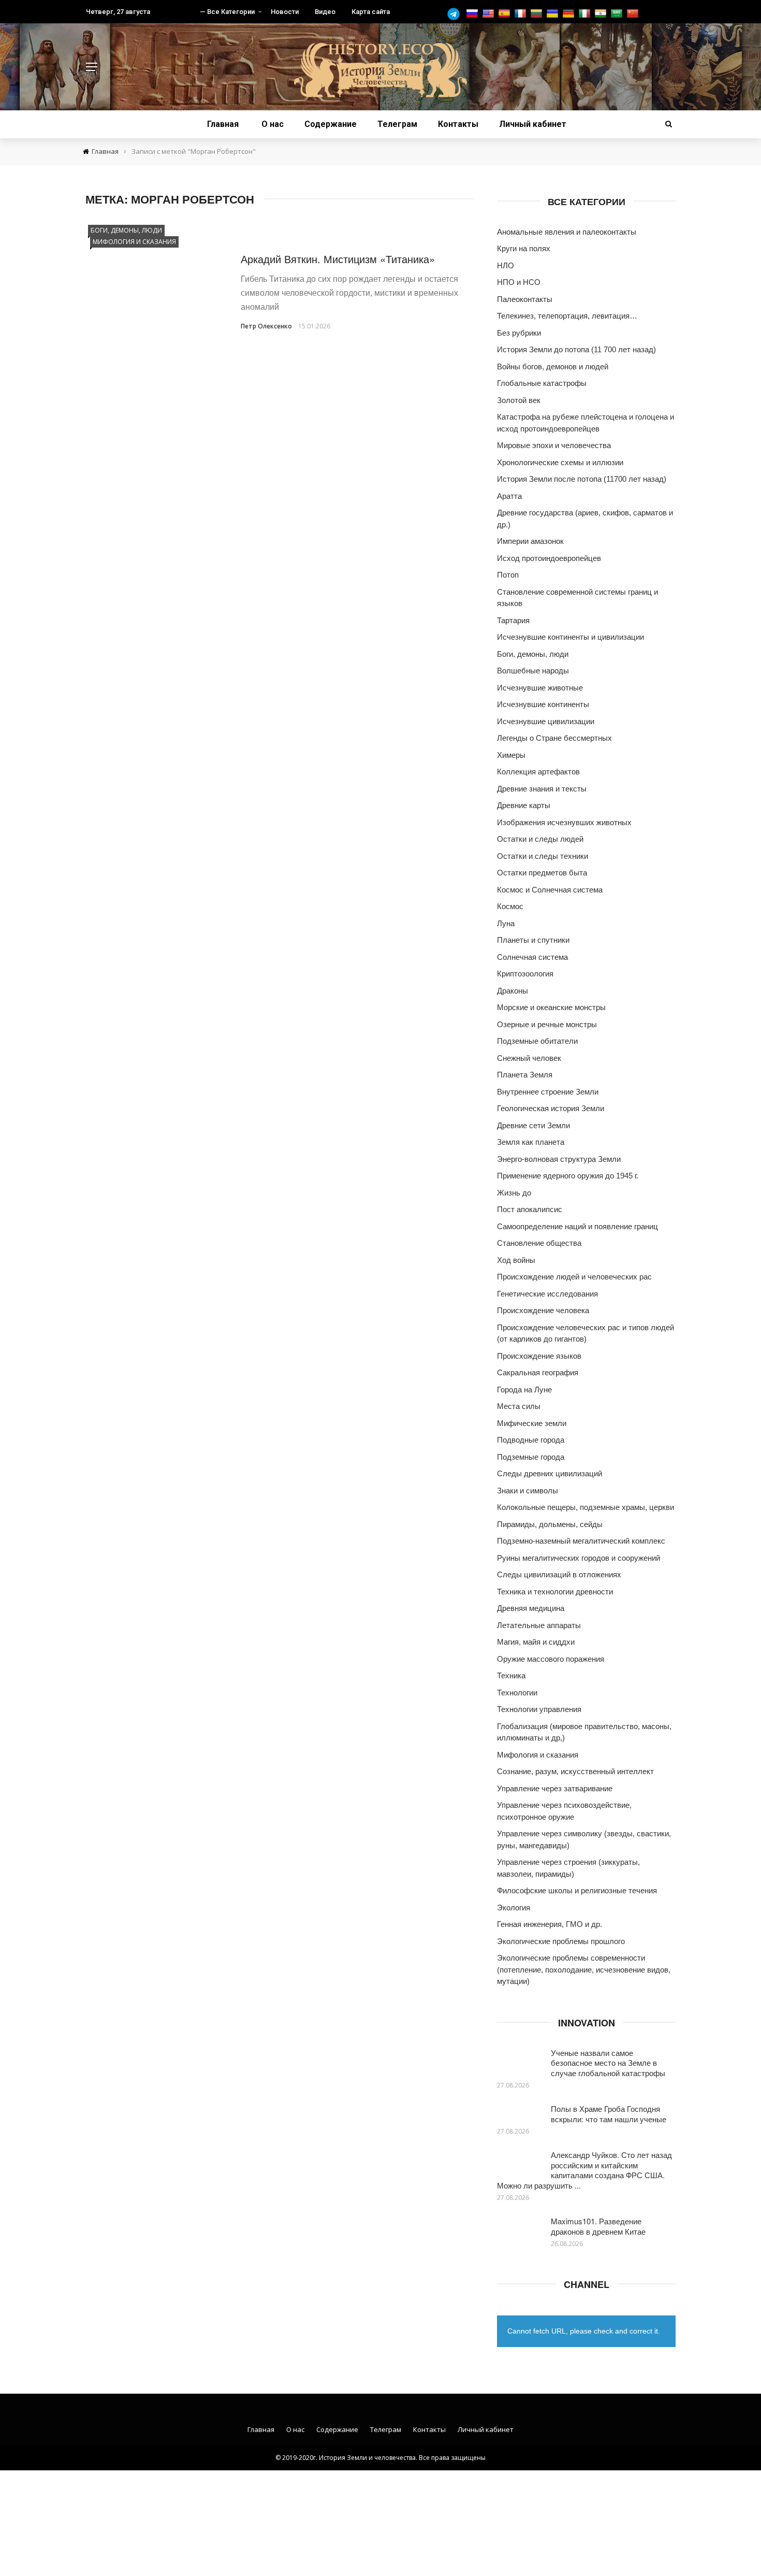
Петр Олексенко (266, 326)
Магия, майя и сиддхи (536, 1642)
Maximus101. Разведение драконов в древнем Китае (598, 2226)
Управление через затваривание (555, 1788)
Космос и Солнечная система (550, 890)
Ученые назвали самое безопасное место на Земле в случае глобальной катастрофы (608, 2063)
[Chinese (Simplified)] (634, 14)
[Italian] (586, 14)
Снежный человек (529, 1058)
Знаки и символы (528, 1491)
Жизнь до (514, 1193)
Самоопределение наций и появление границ (577, 1226)
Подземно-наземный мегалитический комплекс (581, 1541)
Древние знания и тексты (542, 789)
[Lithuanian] (538, 14)
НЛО (506, 265)
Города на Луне (524, 1390)
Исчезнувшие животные (540, 688)
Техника (511, 1675)
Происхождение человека (543, 1310)
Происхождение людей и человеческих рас (574, 1277)
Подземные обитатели (537, 1041)
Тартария (513, 620)
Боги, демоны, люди (126, 230)
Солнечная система (532, 957)
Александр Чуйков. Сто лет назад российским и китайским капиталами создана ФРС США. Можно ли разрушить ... (584, 2170)
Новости (285, 12)
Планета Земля (525, 1075)
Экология (514, 1908)
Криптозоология (525, 974)
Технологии (517, 1693)
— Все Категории (227, 12)
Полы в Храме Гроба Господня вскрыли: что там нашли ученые (609, 2114)
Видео (325, 12)
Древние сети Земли (533, 1125)
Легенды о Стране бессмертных (554, 738)
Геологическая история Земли (551, 1108)
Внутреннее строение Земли (548, 1092)
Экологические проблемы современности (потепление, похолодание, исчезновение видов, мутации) (584, 1969)
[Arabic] (618, 14)
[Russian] (473, 14)
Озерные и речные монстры (547, 1024)
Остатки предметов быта (542, 873)
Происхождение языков (539, 1356)
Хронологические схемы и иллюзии (560, 462)
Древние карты (524, 805)
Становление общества (539, 1243)
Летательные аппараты (539, 1625)
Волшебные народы (533, 671)
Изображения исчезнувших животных (564, 822)
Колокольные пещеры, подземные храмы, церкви (586, 1507)
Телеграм (397, 124)
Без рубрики (519, 333)
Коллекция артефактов (538, 772)
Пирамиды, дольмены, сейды (550, 1524)
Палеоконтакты (525, 299)
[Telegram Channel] (456, 14)
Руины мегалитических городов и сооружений (579, 1558)
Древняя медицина (531, 1608)
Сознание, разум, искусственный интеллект (575, 1771)
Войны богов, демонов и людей (553, 366)
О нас (273, 124)
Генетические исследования (547, 1294)
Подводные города (531, 1440)
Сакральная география (538, 1372)
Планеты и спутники (533, 940)
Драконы (513, 991)
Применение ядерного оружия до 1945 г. (568, 1176)
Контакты (458, 124)
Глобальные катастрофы (542, 383)
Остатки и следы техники (543, 856)
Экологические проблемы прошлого (561, 1941)
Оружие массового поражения (551, 1659)
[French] (522, 14)
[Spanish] (506, 14)
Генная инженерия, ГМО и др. (550, 1924)
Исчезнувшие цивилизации (546, 721)
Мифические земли (532, 1423)
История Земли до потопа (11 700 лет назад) (576, 349)
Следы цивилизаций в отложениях (559, 1574)
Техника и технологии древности (555, 1592)
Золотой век (519, 400)
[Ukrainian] (554, 14)
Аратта (509, 496)
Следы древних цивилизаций (550, 1473)
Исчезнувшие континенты (543, 704)
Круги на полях (524, 248)
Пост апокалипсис (530, 1209)
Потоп (508, 575)
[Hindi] (602, 14)
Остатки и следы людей (540, 839)
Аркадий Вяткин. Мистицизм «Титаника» (338, 259)
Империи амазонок (530, 541)
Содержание (331, 124)
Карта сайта (371, 12)
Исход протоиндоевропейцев (549, 558)
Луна (506, 923)
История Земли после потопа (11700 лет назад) (582, 479)
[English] (489, 14)
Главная (223, 124)
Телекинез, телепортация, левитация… (567, 316)
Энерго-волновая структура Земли (559, 1159)
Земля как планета (531, 1142)
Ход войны (516, 1260)
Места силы (519, 1406)
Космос (510, 906)
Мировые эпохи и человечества (554, 445)
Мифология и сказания (134, 242)
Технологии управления (539, 1709)
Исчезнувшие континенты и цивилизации (570, 637)
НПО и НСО (519, 282)
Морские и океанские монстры (551, 1007)
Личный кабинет (533, 124)
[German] (570, 14)
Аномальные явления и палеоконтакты (567, 232)
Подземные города (531, 1457)
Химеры (511, 755)
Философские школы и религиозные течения (577, 1890)
